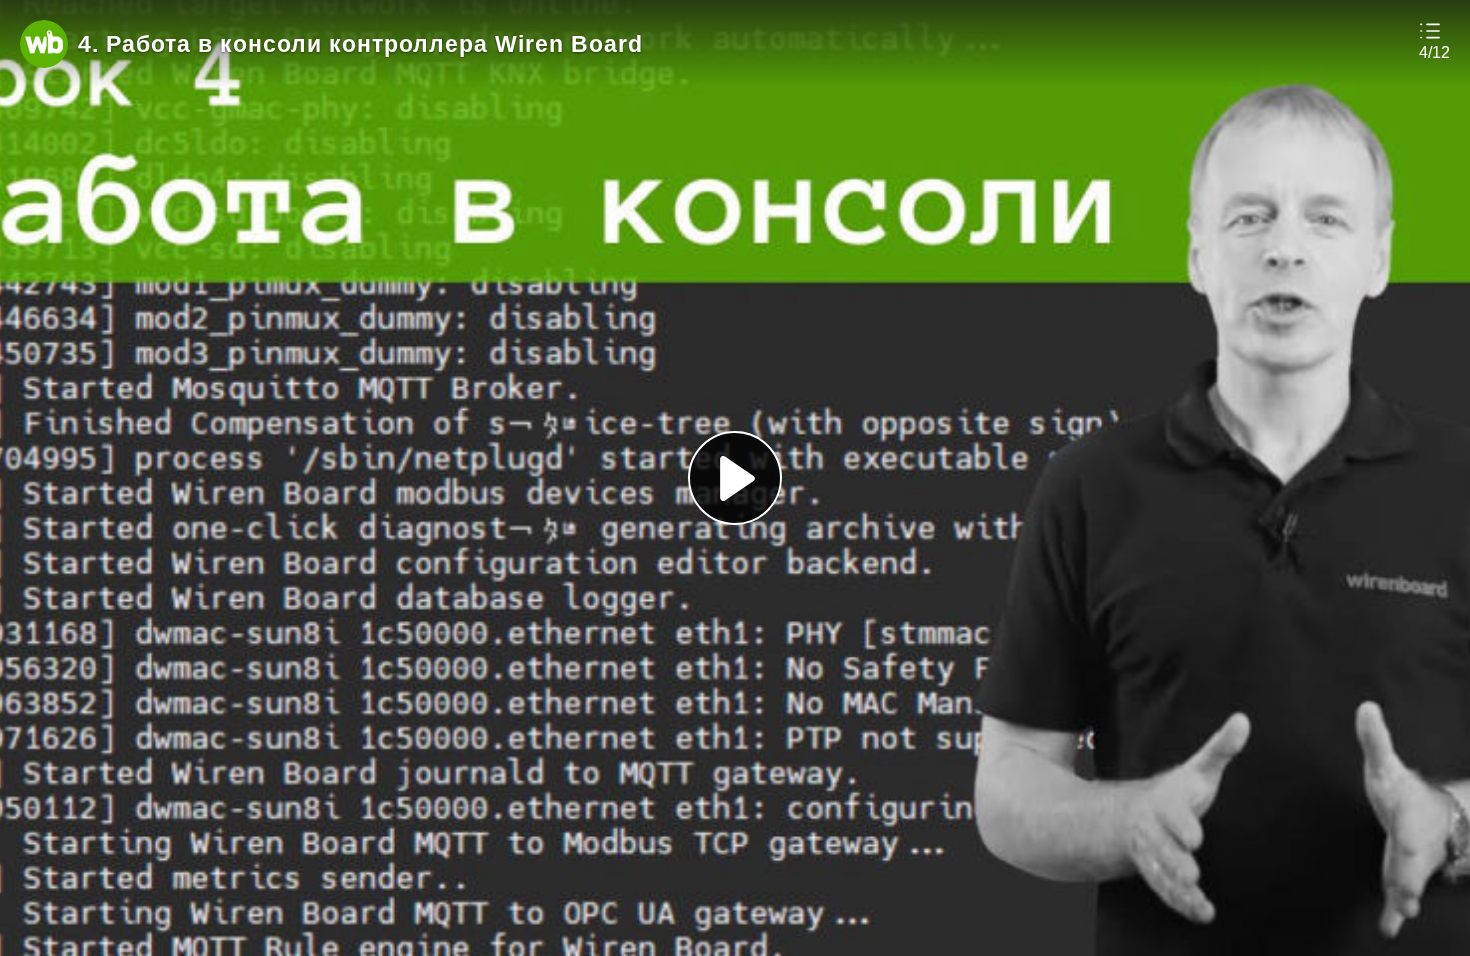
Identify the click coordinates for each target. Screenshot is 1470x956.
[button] (1434, 40)
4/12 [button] (1434, 53)
